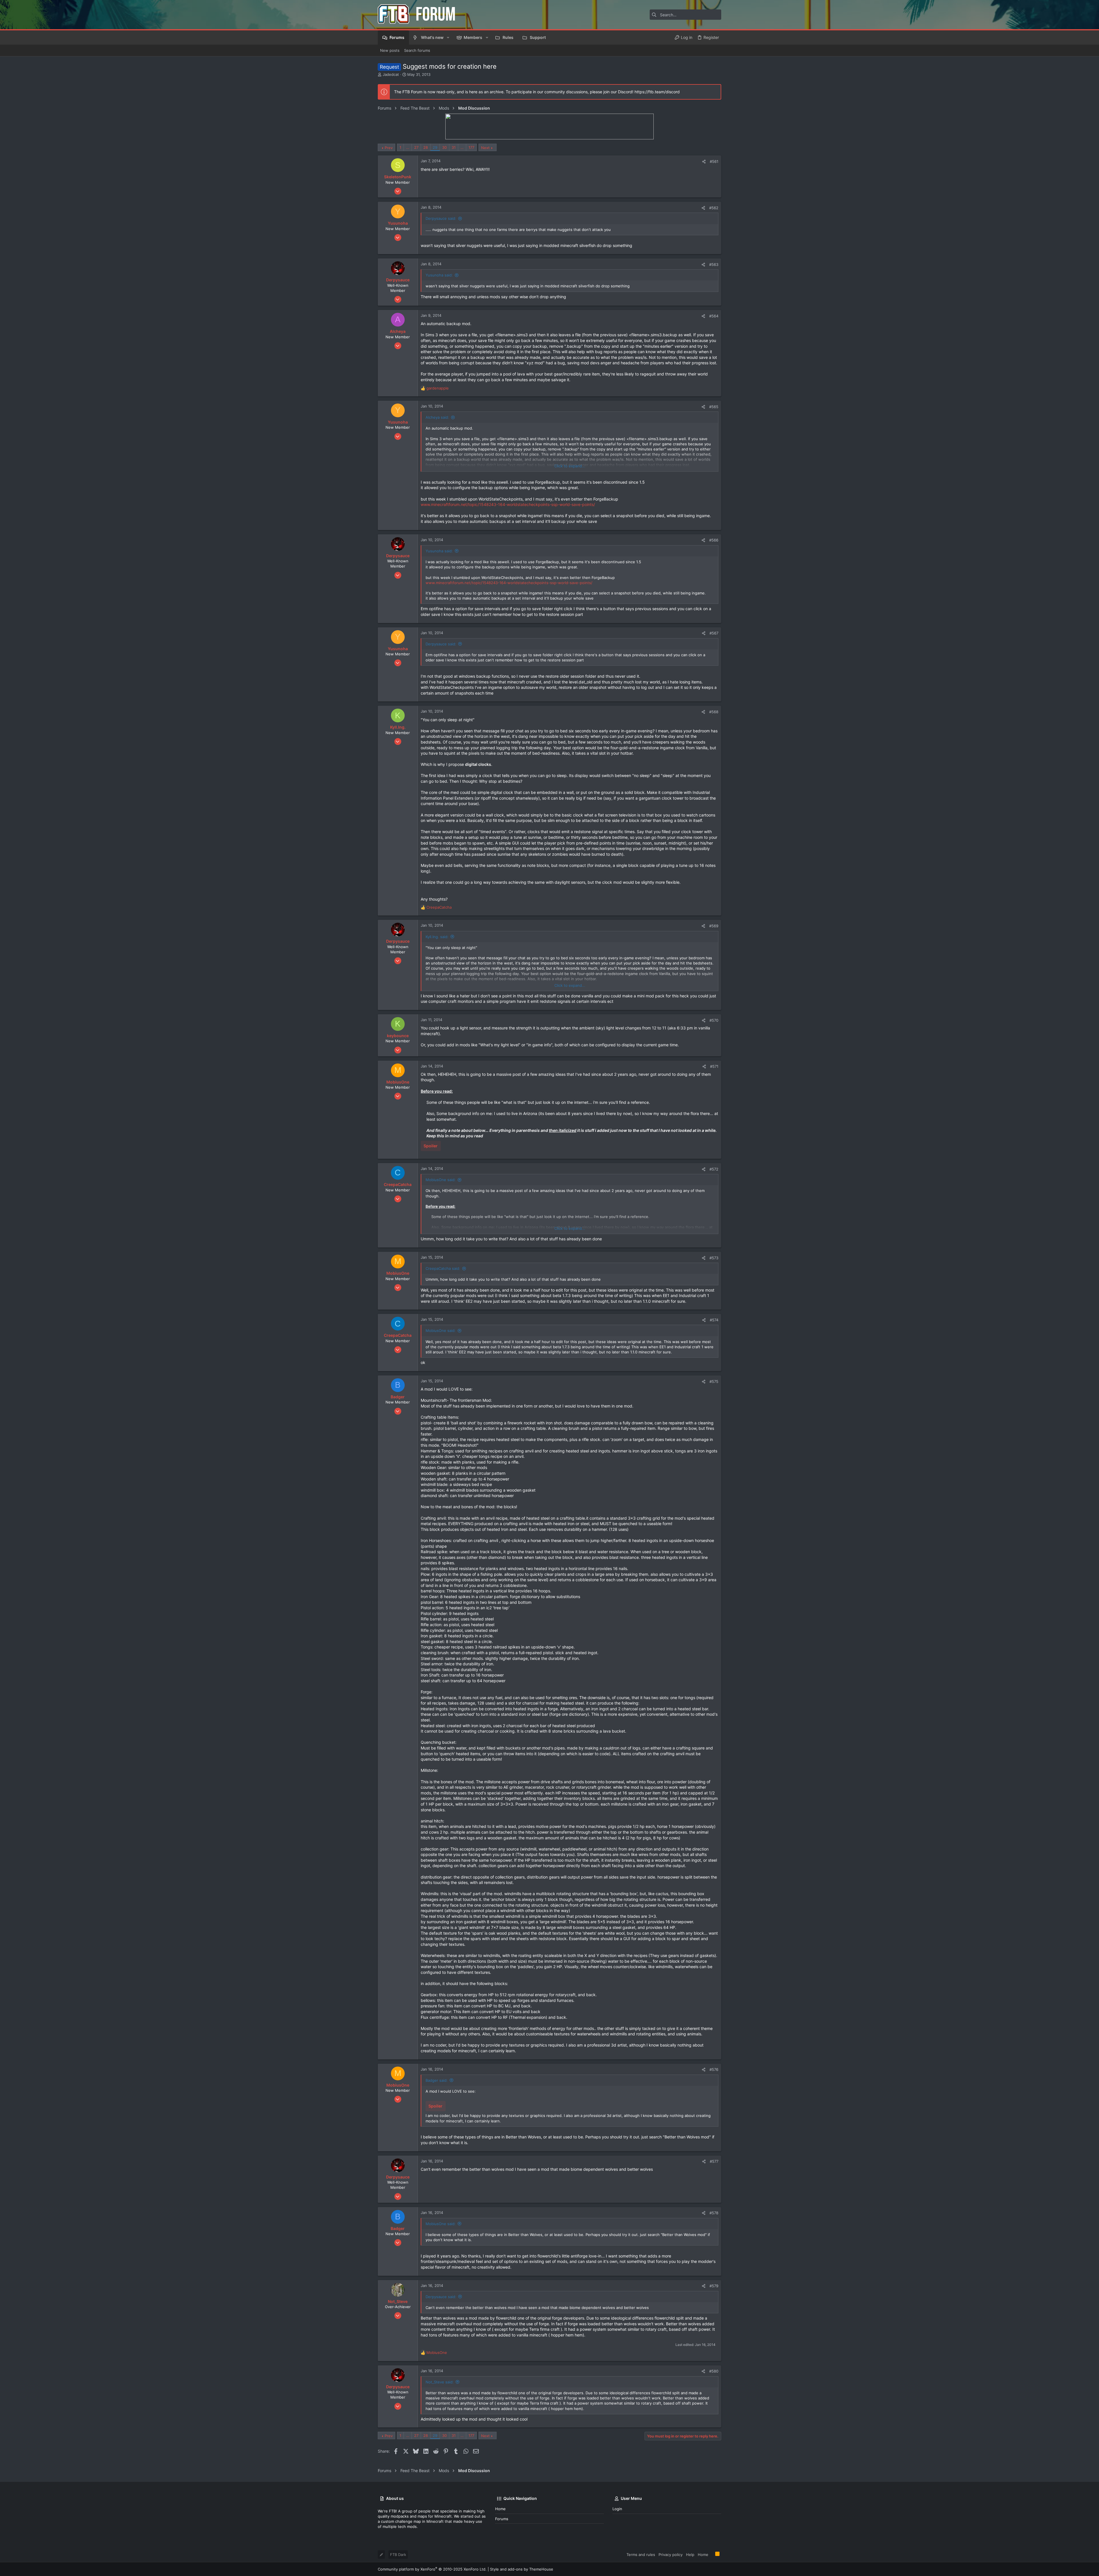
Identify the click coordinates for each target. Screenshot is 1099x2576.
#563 (714, 264)
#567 (714, 633)
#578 (714, 2213)
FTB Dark (398, 2555)
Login (617, 2509)
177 (471, 147)
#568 (714, 712)
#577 (714, 2161)
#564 (714, 316)
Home (500, 2509)
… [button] (408, 147)
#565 (714, 407)
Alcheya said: (437, 417)
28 (426, 147)
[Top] (712, 2554)
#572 (714, 1169)
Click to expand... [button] (570, 466)
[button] (448, 37)
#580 (714, 2371)
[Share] (704, 162)
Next (485, 148)
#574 (714, 1320)
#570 (714, 1020)
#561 (714, 161)
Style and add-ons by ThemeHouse (522, 2569)
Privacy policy (671, 2555)
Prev (389, 148)
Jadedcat (391, 74)
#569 (714, 926)
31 (454, 147)
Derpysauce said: (441, 218)
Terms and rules (641, 2555)
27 (416, 147)
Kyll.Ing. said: (437, 937)
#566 (714, 540)
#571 (714, 1066)
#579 (714, 2286)
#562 (714, 208)
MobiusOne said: (441, 1180)
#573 (714, 1258)
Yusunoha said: (439, 275)
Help (690, 2555)
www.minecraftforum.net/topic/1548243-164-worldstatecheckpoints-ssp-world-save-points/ (508, 504)
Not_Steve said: (440, 2382)
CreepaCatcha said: (443, 1268)
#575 (714, 1381)
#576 (714, 2069)
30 (444, 147)
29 (435, 147)
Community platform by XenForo (432, 2569)
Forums (502, 2519)
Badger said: (437, 2080)
